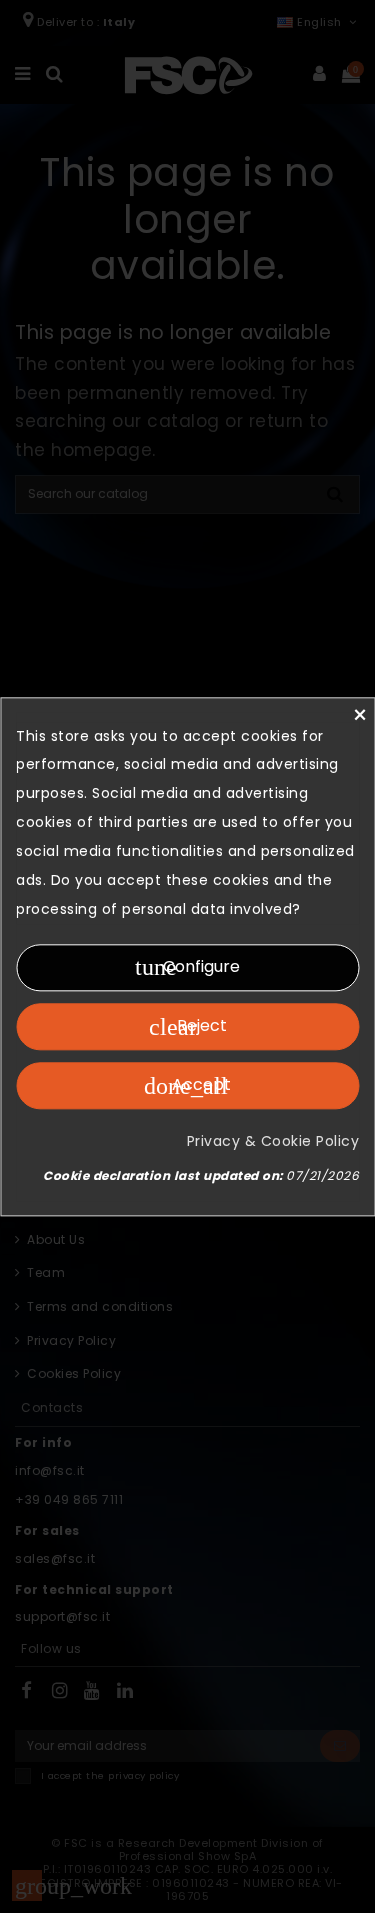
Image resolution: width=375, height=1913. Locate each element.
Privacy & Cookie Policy (273, 1141)
